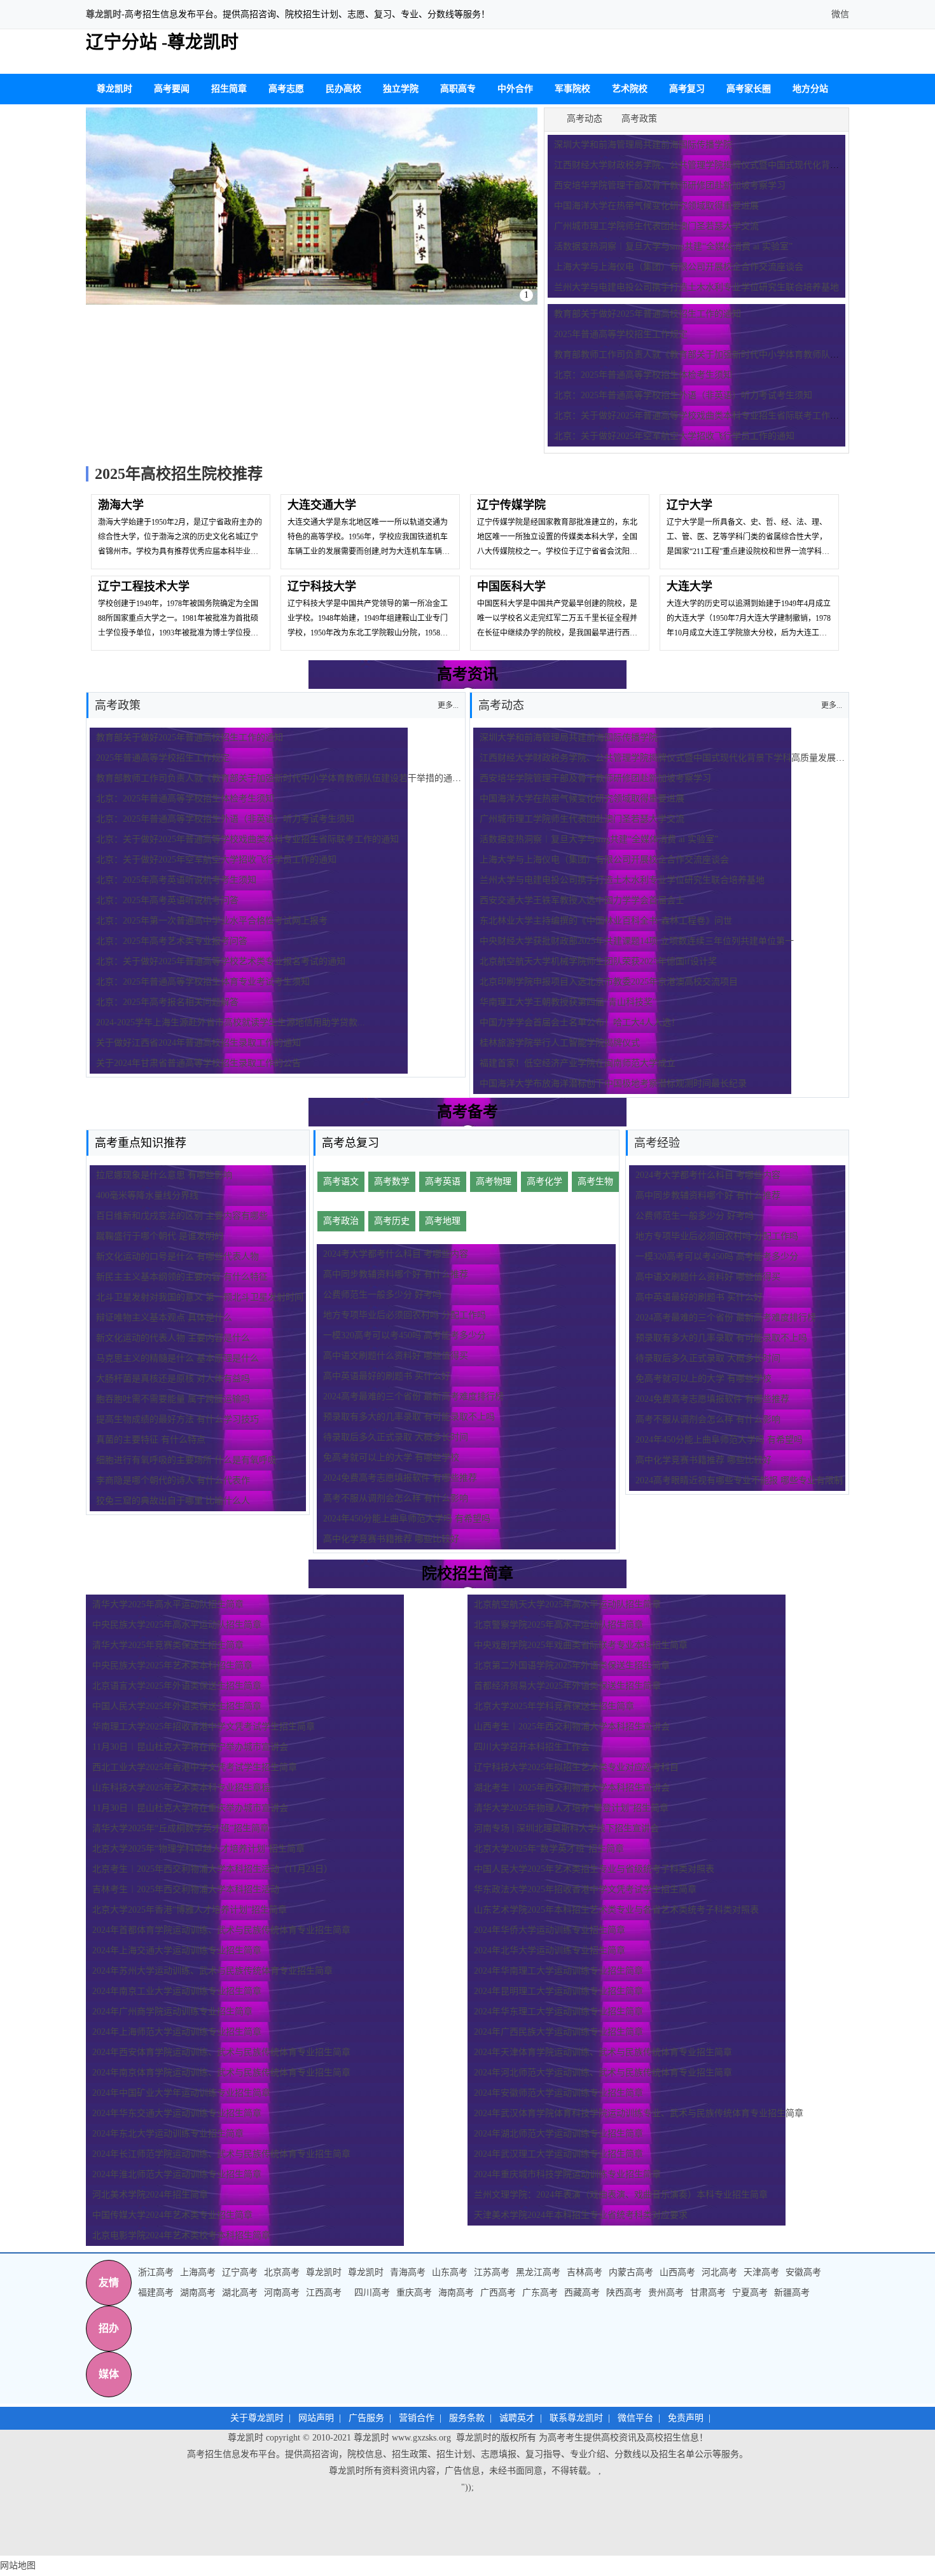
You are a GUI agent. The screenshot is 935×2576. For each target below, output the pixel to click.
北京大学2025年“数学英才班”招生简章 (549, 1849)
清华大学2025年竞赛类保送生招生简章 (168, 1645)
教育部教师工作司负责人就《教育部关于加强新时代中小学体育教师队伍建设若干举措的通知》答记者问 (301, 778)
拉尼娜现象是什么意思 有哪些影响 (164, 1175)
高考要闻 (172, 89)
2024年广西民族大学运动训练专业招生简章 (558, 2032)
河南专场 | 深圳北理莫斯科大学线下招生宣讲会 (566, 1828)
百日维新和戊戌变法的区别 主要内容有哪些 (182, 1216)
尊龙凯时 (104, 14)
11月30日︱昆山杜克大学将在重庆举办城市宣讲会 (190, 1808)
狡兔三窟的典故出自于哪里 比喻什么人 (173, 1501)
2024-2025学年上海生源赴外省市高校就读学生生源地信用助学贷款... (231, 1022)
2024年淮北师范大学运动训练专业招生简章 (177, 2174)
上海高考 (198, 2272)
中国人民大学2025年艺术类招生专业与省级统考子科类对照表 (594, 1869)
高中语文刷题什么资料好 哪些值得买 (396, 1356)
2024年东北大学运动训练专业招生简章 (168, 2134)
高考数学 (392, 1181)
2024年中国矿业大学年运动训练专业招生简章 (181, 2093)
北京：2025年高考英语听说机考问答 (167, 900)
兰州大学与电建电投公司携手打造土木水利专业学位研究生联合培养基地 (696, 287)
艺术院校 (630, 89)
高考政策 (639, 119)
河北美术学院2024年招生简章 (150, 2195)
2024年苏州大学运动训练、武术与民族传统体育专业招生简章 (212, 1971)
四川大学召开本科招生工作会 (532, 1747)
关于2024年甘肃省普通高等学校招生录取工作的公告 (198, 1063)
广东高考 (540, 2293)
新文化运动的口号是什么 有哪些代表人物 (177, 1257)
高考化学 (544, 1181)
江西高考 (324, 2293)
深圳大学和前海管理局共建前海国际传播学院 (643, 145)
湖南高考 (198, 2293)
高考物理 (494, 1181)
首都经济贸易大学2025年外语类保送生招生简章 (567, 1686)
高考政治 (341, 1221)
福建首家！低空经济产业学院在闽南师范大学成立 (578, 1063)
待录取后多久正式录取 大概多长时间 (396, 1437)
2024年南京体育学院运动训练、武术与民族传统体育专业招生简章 (221, 2073)
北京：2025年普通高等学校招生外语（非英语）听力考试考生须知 (683, 395)
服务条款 (467, 2418)
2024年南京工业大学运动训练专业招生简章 (177, 1991)
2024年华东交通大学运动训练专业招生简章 (177, 2113)
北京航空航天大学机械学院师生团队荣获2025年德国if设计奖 (598, 961)
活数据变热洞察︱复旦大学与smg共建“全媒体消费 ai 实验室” (673, 246)
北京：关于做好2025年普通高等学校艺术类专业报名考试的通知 (221, 961)
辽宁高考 (240, 2272)
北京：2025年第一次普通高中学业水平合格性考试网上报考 (212, 921)
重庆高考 (414, 2293)
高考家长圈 (749, 89)
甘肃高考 (708, 2293)
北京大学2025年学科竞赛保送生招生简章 (554, 1706)
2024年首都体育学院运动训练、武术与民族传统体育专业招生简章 (221, 1930)
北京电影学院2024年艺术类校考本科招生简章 (181, 2235)
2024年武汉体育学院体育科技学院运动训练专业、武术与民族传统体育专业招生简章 (639, 2113)
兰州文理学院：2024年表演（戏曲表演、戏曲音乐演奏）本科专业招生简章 (621, 2195)
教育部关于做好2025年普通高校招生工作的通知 (648, 314)
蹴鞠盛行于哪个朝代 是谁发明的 (160, 1236)
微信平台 (635, 2418)
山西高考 (677, 2272)
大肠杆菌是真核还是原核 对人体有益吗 (173, 1379)
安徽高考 (803, 2272)
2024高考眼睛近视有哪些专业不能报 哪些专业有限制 (739, 1480)
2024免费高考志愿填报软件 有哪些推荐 (400, 1478)
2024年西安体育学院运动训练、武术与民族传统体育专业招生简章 (221, 2052)
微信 (839, 14)
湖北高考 (240, 2293)
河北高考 (719, 2272)
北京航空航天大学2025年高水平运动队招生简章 (567, 1604)
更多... (832, 705)
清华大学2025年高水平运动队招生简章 (168, 1604)
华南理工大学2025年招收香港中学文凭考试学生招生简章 (204, 1727)
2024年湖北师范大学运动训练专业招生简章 (558, 2134)
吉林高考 (585, 2272)
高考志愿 (286, 89)
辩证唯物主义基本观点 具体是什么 (164, 1318)
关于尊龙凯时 (257, 2418)
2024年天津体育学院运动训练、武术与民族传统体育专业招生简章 (603, 2052)
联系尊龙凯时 (576, 2418)
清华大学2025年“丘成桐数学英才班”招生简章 (181, 1828)
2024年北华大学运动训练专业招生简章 (550, 1950)
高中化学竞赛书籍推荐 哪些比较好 (391, 1539)
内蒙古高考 (631, 2272)
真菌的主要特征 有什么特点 (151, 1440)
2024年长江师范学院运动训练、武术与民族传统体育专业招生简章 (221, 2154)
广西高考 (498, 2293)
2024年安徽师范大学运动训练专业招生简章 (558, 2093)
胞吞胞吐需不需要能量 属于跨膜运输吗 (173, 1399)
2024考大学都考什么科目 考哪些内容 (396, 1254)
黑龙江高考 (538, 2272)
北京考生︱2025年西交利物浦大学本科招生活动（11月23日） (212, 1869)
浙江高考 (156, 2272)
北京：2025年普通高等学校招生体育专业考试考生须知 (203, 982)
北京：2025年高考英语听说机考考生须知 (176, 880)
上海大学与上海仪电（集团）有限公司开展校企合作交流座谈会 (679, 267)
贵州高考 (666, 2293)
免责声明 (686, 2418)
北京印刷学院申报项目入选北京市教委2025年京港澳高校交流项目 (609, 982)
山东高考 (450, 2272)
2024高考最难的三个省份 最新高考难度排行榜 (413, 1396)
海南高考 (456, 2293)
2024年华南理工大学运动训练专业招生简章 (558, 1971)
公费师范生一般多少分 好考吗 (382, 1295)
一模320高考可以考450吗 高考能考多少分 (405, 1335)
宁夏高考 (750, 2293)
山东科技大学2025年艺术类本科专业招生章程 (181, 1788)
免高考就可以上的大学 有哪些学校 (391, 1458)
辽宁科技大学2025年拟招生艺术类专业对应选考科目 (576, 1767)
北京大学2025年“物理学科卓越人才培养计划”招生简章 (198, 1849)
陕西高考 (624, 2293)
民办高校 (343, 89)
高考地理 (443, 1221)
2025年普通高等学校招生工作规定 (621, 334)
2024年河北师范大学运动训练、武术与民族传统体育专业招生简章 (603, 2073)
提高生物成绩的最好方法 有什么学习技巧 (177, 1419)
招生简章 (229, 89)
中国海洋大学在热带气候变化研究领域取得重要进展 (656, 206)
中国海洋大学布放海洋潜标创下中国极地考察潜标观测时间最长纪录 (613, 1084)
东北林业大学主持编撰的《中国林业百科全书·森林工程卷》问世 (606, 921)
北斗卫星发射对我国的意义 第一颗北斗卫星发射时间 (200, 1297)
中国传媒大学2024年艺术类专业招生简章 (172, 2215)
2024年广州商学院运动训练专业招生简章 (172, 2012)
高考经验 (657, 1143)
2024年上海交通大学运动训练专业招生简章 (177, 1950)
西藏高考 (582, 2293)
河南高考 (282, 2293)
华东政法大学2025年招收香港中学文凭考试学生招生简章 (585, 1889)
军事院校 (572, 89)
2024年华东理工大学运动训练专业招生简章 (558, 2012)
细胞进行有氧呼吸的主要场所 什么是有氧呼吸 (186, 1460)
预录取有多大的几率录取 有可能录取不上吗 (409, 1417)
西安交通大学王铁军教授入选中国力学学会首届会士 (582, 900)
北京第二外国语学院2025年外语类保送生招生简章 (572, 1665)
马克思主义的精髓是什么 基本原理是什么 (177, 1358)
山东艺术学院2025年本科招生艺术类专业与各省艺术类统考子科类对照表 (616, 1910)
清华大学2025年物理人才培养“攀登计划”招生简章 (571, 1808)
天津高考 (761, 2272)
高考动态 (585, 119)
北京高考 (282, 2272)
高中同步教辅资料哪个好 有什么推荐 (396, 1274)
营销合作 (417, 2418)
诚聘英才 (517, 2418)
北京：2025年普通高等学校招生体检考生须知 (643, 375)
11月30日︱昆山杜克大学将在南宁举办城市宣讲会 (190, 1747)
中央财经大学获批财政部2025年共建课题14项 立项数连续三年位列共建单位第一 (637, 941)
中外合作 (515, 89)
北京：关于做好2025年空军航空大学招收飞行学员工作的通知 (674, 436)
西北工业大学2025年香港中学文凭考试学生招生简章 (195, 1767)
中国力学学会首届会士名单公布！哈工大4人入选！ (580, 1022)
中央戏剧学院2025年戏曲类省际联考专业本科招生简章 (581, 1645)
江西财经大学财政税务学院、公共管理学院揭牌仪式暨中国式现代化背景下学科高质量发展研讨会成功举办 (689, 758)
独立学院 (401, 89)
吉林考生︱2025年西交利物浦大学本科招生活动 (186, 1889)
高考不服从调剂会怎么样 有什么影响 (396, 1498)
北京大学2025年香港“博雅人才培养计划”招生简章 (190, 1910)
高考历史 (392, 1221)
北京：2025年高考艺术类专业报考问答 (172, 941)
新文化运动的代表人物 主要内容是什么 (173, 1338)
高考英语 (443, 1181)
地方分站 (810, 89)
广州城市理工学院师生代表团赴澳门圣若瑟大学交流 (656, 226)
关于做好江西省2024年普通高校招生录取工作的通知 (198, 1043)
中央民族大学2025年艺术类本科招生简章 (172, 1665)
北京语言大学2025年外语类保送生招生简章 (177, 1686)
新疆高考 (792, 2293)
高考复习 (687, 89)
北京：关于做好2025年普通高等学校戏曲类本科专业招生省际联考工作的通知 (705, 416)
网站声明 (316, 2418)
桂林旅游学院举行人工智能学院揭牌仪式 (560, 1043)
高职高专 (458, 89)
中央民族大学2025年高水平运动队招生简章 (177, 1625)
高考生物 (595, 1181)
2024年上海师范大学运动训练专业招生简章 (177, 2032)
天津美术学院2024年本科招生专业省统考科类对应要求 (581, 2215)
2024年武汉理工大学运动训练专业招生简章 (558, 2154)
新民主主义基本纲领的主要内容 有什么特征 (182, 1277)
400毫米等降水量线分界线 (147, 1195)
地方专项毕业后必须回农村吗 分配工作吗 (405, 1315)
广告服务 (366, 2418)
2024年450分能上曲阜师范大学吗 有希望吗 (407, 1519)
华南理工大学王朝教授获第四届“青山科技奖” (568, 1002)
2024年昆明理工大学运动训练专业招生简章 (558, 1991)
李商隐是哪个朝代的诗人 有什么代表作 (173, 1480)
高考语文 (341, 1181)
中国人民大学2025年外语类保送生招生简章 (177, 1706)
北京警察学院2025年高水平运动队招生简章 (558, 1625)
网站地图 (18, 2566)
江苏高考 (492, 2272)
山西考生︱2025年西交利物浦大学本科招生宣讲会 (576, 1727)
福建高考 (156, 2293)
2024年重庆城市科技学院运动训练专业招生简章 (567, 2174)
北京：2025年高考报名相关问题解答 (167, 1002)
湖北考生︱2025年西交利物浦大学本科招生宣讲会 (572, 1788)
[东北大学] (312, 206)
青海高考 (408, 2272)
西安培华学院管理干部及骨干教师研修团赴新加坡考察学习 (670, 185)
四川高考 (372, 2293)
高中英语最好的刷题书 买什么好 (387, 1376)
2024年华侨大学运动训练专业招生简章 (550, 1930)
